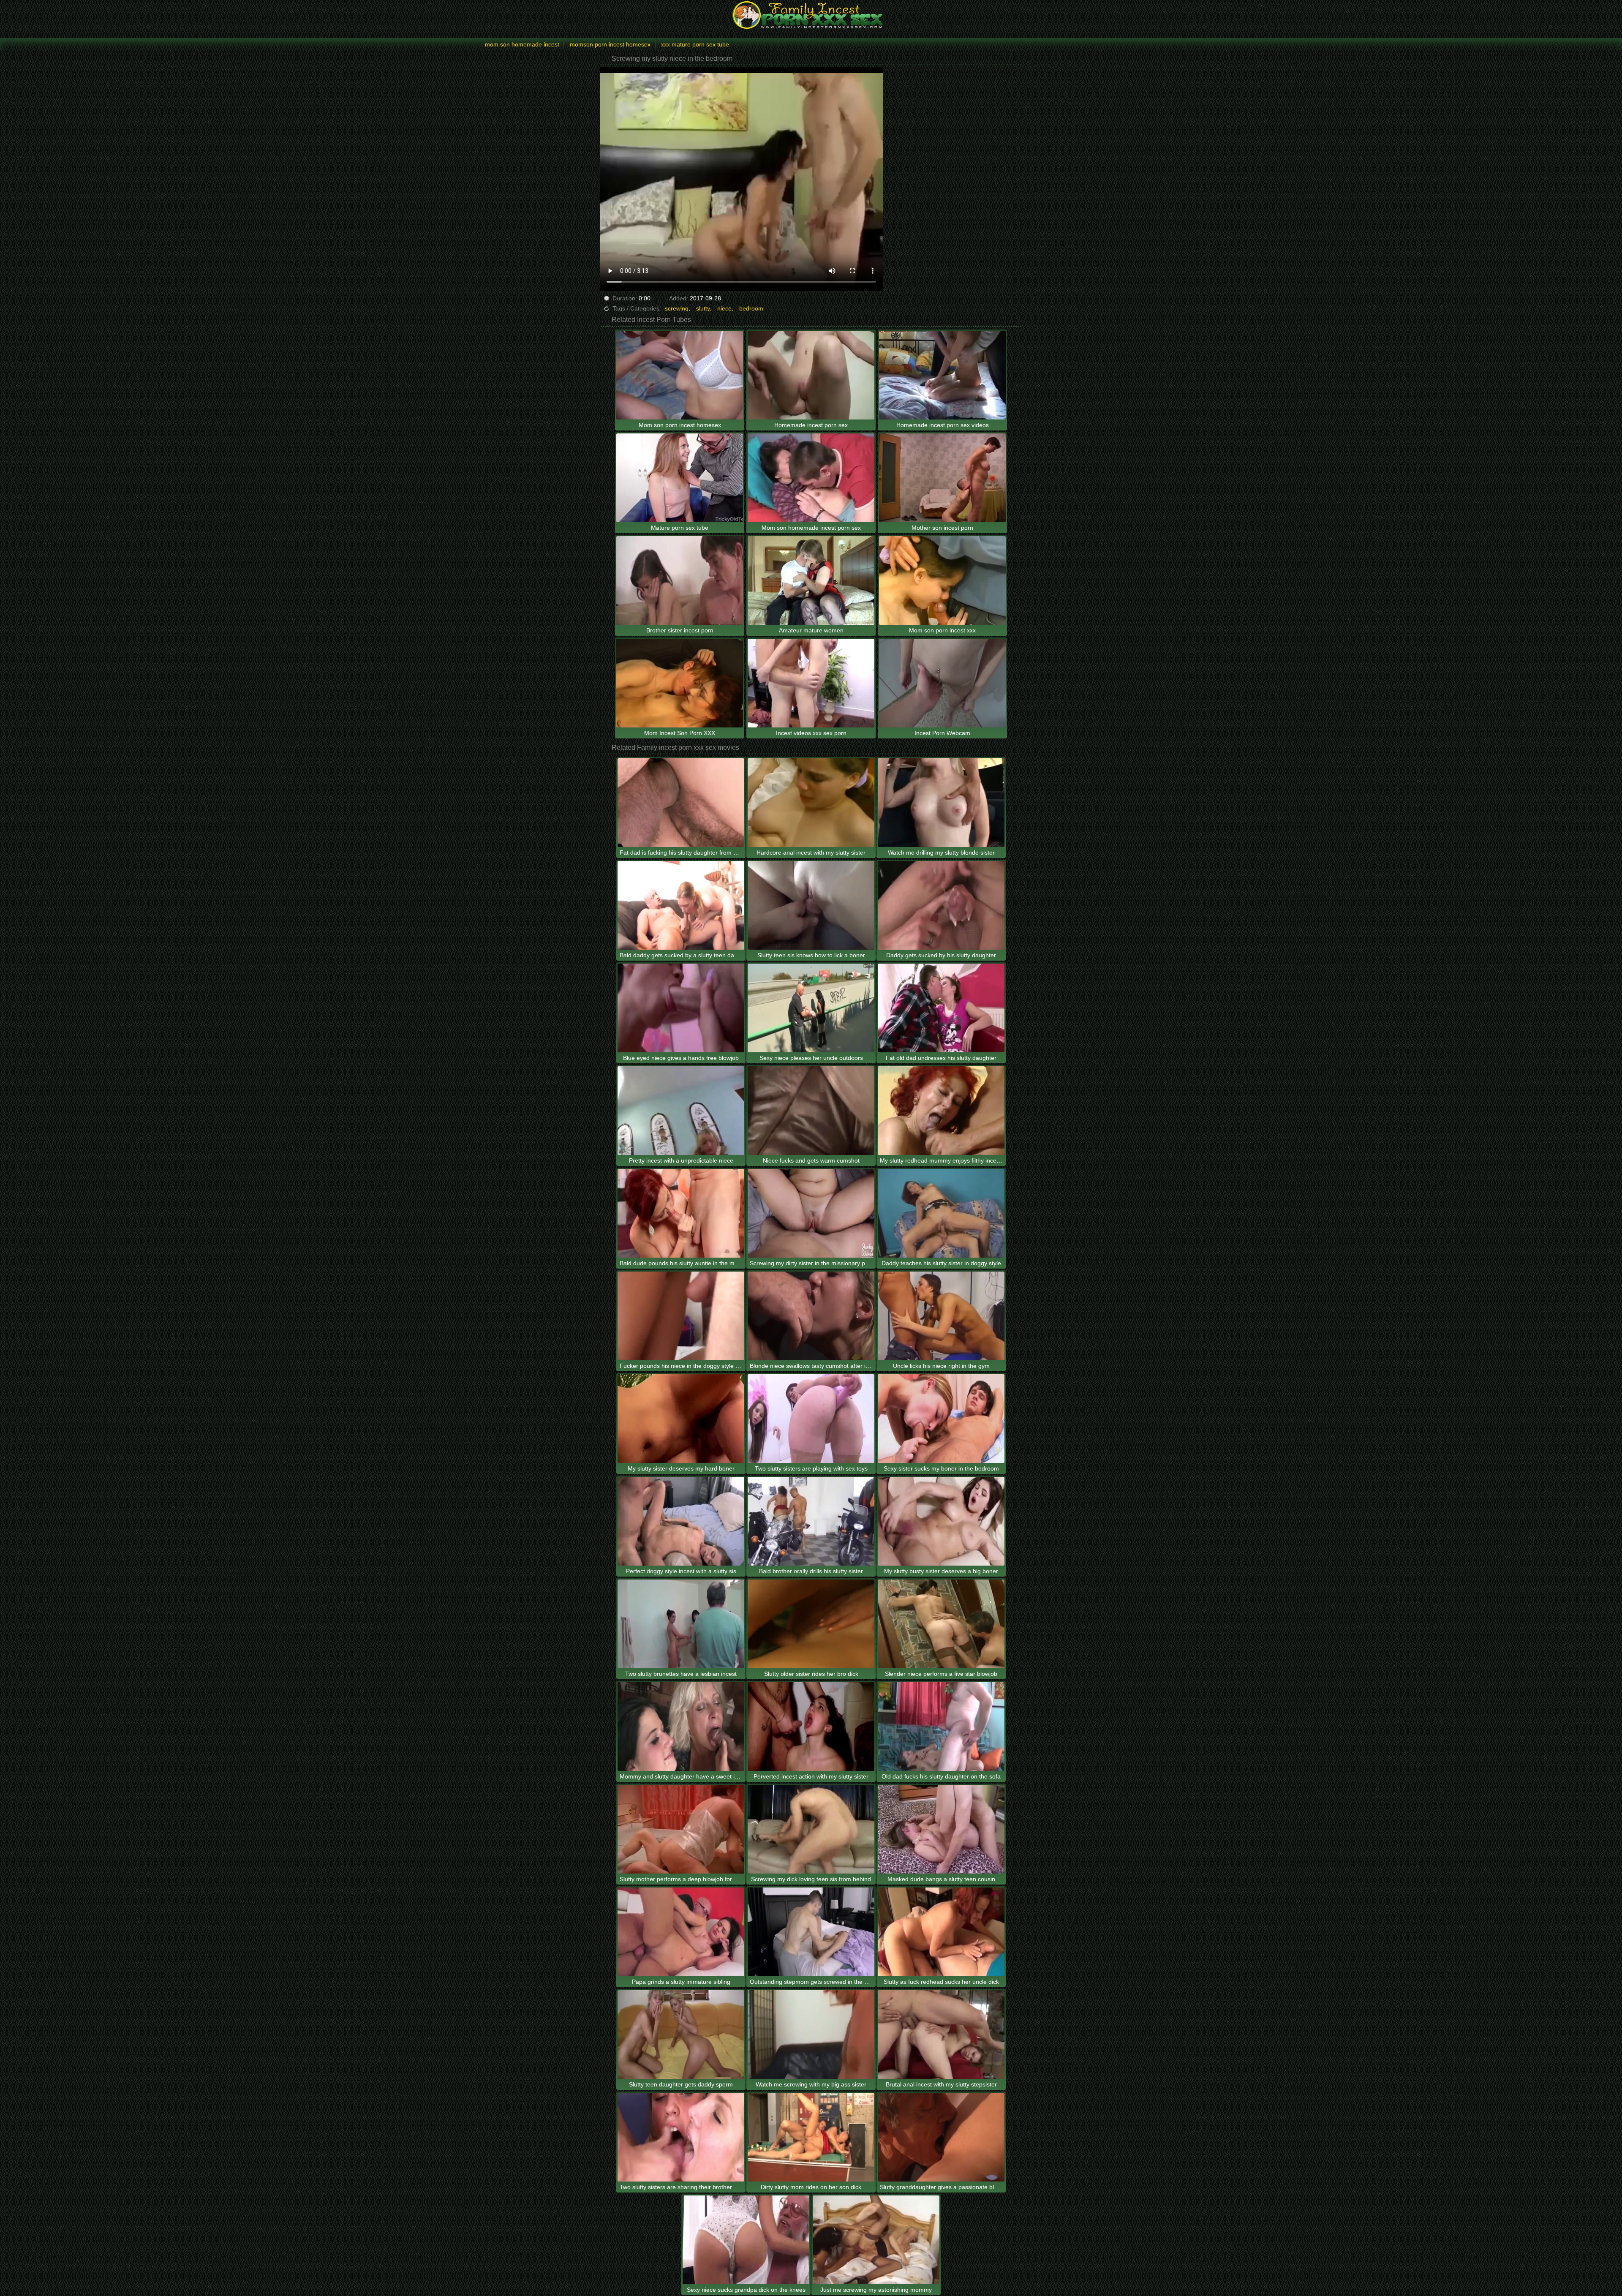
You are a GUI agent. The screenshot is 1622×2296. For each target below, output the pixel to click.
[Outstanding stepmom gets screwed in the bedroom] (811, 1932)
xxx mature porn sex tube (695, 44)
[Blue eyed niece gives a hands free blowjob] (681, 1008)
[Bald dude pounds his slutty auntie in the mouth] (681, 1213)
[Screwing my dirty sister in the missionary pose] (811, 1213)
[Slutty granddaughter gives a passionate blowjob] (941, 2137)
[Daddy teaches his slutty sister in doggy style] (941, 1213)
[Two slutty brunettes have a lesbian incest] (681, 1624)
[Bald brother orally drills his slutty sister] (811, 1521)
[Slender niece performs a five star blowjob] (941, 1624)
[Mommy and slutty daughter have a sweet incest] (681, 1727)
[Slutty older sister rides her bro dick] (811, 1624)
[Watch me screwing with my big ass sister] (811, 2035)
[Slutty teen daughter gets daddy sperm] (681, 2035)
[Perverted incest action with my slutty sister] (811, 1727)
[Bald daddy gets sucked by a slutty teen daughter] (681, 905)
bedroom (751, 308)
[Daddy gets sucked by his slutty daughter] (941, 905)
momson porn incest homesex (610, 44)
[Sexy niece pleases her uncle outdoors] (811, 1008)
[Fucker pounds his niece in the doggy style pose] (681, 1316)
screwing (677, 308)
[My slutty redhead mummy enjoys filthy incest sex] (941, 1111)
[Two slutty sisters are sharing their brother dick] (681, 2137)
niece (724, 308)
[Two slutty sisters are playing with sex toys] (811, 1419)
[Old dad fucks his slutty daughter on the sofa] (941, 1727)
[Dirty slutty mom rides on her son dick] (811, 2137)
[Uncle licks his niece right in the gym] (941, 1316)
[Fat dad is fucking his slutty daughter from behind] (681, 803)
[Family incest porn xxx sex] (811, 15)
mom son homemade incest (522, 44)
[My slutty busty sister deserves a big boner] (941, 1521)
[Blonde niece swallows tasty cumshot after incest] (811, 1316)
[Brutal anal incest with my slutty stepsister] (941, 2035)
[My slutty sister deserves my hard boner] (681, 1419)
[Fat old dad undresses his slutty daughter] (941, 1008)
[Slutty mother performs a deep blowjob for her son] (681, 1829)
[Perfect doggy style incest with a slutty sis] (681, 1521)
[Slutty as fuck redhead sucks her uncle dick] (941, 1932)
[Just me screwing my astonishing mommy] (876, 2240)
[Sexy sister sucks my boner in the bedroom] (941, 1419)
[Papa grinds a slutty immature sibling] (681, 1932)
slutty (703, 308)
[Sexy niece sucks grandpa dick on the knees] (746, 2240)
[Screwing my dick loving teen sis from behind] (811, 1829)
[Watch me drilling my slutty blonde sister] (941, 803)
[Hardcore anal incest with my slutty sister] (811, 803)
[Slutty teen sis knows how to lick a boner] (811, 905)
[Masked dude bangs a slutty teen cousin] (941, 1829)
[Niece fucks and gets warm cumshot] (811, 1111)
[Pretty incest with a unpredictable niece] (681, 1111)
